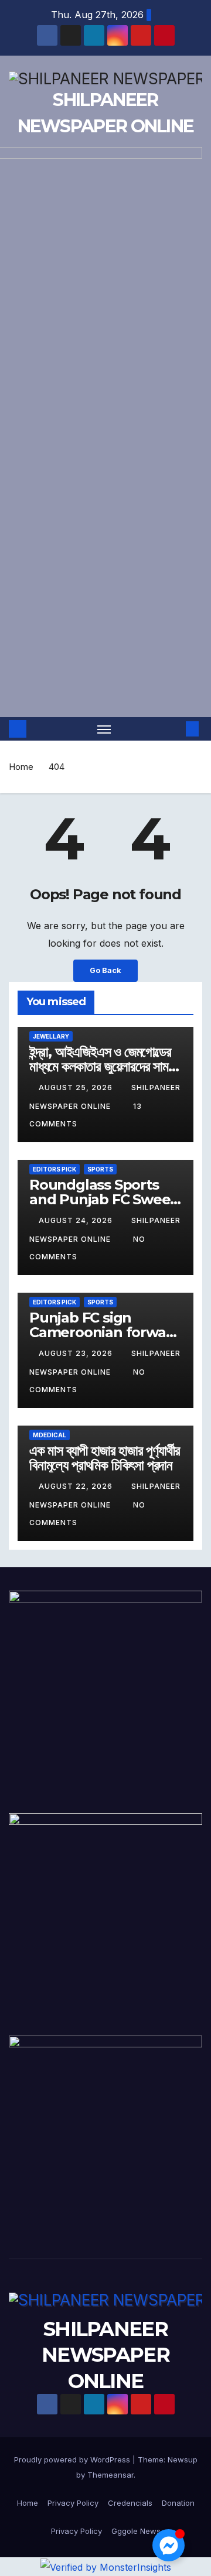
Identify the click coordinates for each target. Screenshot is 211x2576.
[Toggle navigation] (104, 729)
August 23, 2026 (77, 1353)
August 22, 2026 (77, 1486)
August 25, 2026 (77, 1087)
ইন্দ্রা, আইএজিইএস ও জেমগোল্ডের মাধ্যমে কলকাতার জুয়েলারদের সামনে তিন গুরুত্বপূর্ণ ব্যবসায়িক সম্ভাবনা (104, 1066)
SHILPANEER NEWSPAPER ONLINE (105, 2355)
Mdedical (50, 1435)
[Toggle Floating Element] (169, 2545)
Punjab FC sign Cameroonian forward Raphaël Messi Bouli (105, 1332)
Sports (100, 1169)
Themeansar (110, 2475)
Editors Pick (55, 1169)
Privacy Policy (73, 2503)
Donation (178, 2503)
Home (21, 767)
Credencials (130, 2503)
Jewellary (51, 1036)
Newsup (183, 2459)
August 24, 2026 (77, 1220)
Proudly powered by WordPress (73, 2459)
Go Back (105, 970)
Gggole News (136, 2531)
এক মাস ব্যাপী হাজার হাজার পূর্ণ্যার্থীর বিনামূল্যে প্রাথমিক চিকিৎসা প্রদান (104, 1458)
